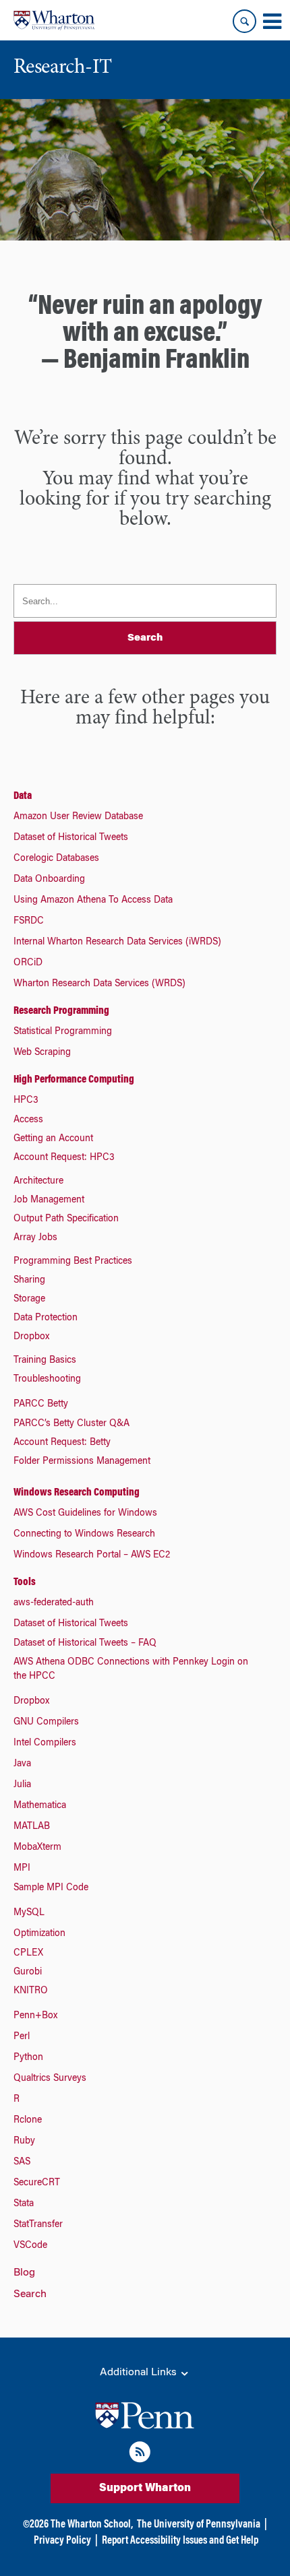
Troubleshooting (47, 1380)
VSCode (30, 2246)
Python (28, 2058)
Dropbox (31, 1337)
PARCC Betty (41, 1405)
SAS (22, 2162)
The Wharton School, (92, 2525)
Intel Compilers (45, 1743)
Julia (22, 1785)
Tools (25, 1582)
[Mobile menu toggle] (272, 22)
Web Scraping (42, 1053)
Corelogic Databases (56, 859)
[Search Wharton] (244, 21)
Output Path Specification (66, 1219)
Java (22, 1764)
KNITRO (31, 1991)
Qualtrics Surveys (50, 2079)
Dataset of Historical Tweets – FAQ (85, 1644)
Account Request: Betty (62, 1443)
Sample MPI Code (51, 1888)
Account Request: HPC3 (64, 1158)
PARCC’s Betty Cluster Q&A (71, 1424)
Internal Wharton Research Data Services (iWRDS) (117, 942)
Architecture (38, 1182)
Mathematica (40, 1806)
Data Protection (46, 1318)
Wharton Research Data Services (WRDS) (99, 984)
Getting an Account (53, 1139)
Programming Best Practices (73, 1262)
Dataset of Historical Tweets (71, 838)
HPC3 (26, 1101)
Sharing (29, 1281)
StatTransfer (38, 2225)
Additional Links (140, 2373)
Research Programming (61, 1011)
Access (28, 1120)
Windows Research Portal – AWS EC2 (92, 1555)
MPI (22, 1869)
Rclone (28, 2121)
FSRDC (29, 922)
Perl (22, 2037)
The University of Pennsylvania (199, 2525)
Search (30, 2294)
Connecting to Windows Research (84, 1535)
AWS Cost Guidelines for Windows (85, 1514)
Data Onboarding (49, 880)
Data (23, 796)
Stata (24, 2204)
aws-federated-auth (54, 1603)
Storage (29, 1299)
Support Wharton (145, 2488)
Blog (24, 2273)
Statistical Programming (63, 1032)
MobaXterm (37, 1848)
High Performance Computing (74, 1080)
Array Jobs (35, 1238)
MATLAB (32, 1827)
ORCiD (28, 963)
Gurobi (28, 1972)
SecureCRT (37, 2183)
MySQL (29, 1913)
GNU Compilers (46, 1722)
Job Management (49, 1200)
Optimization (39, 1934)
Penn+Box (35, 2016)
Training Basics (45, 1361)
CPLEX (28, 1954)
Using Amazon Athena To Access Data (93, 901)
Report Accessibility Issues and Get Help (180, 2541)
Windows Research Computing (77, 1493)
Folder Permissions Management (82, 1462)
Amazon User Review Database (78, 817)
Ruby (24, 2142)
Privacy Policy (62, 2541)
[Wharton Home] (54, 20)
